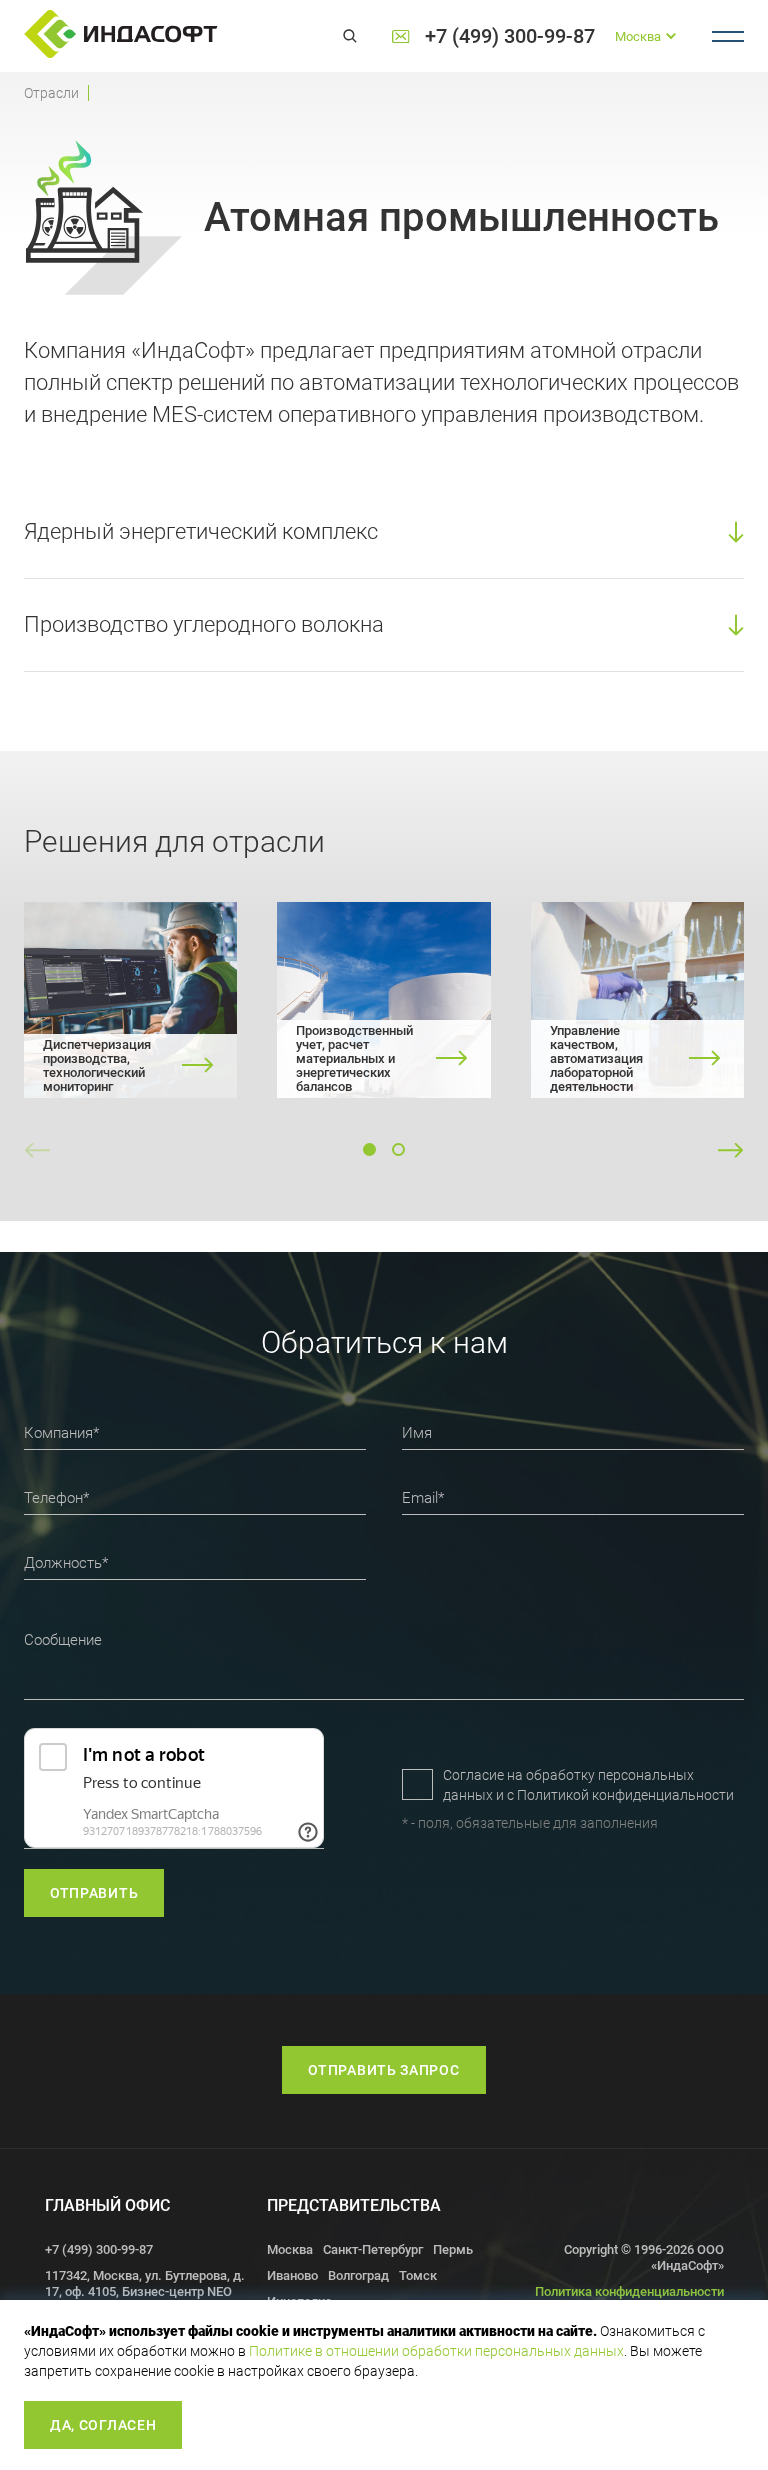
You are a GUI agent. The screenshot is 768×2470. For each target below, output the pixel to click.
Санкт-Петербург (373, 2249)
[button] (369, 1149)
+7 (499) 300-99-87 (510, 36)
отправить (94, 1893)
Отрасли (51, 93)
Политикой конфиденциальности (625, 1795)
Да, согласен (103, 2425)
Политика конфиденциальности (629, 2291)
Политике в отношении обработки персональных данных (436, 2351)
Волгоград (358, 2275)
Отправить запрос (383, 2070)
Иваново (292, 2275)
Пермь (453, 2249)
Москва (290, 2249)
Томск (418, 2275)
